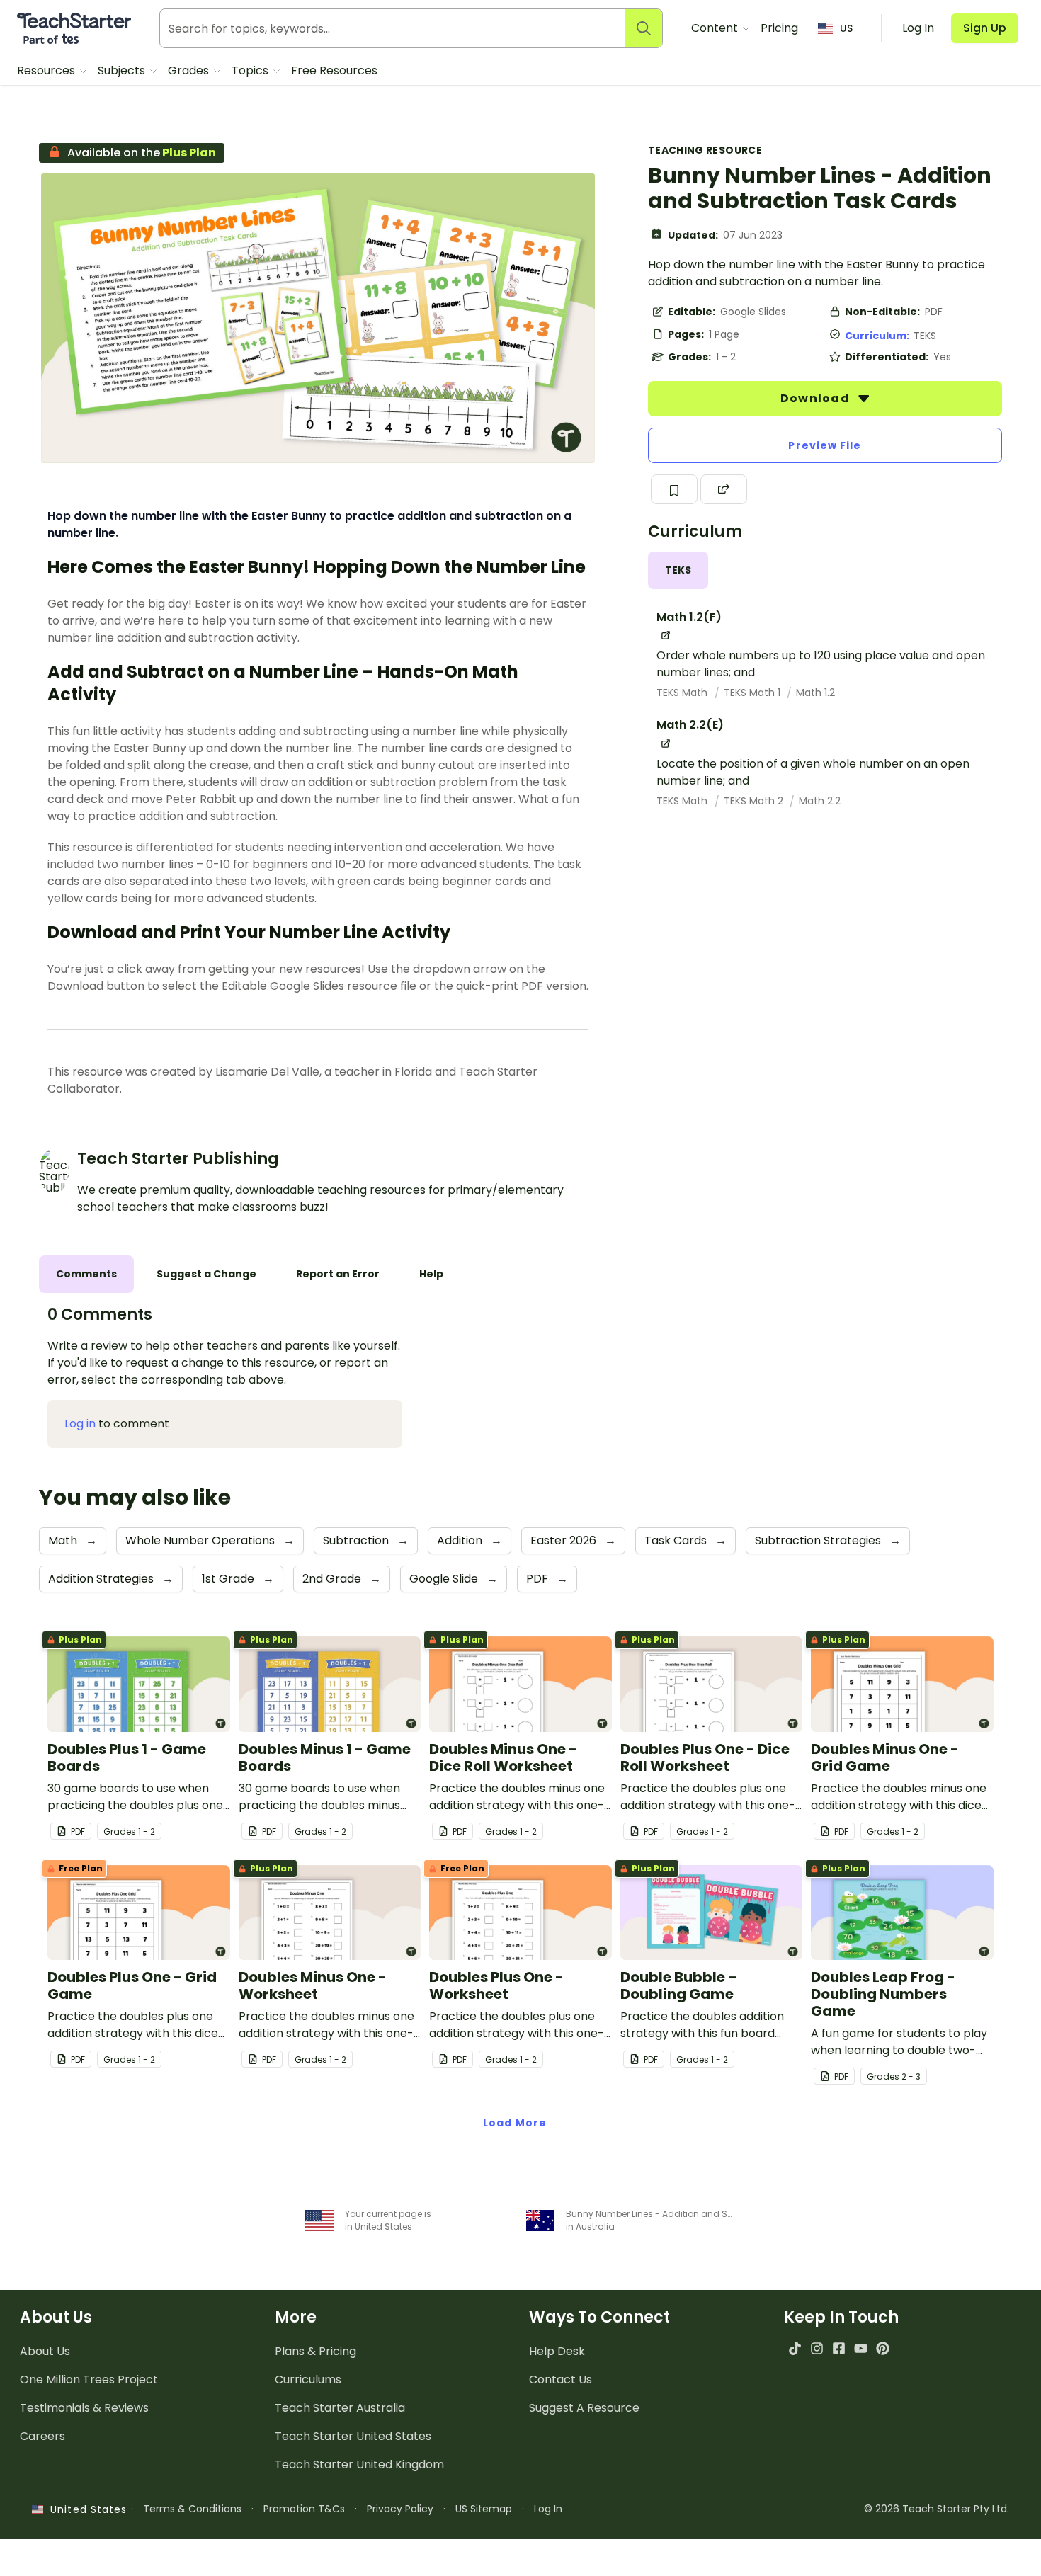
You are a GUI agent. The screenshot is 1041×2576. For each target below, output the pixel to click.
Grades (190, 70)
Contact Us (561, 2380)
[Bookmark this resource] (674, 489)
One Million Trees (89, 2380)
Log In (548, 2509)
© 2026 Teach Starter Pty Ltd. (937, 2509)
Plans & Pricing (315, 2351)
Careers (42, 2436)
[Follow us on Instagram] (817, 2348)
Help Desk (557, 2351)
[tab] (678, 570)
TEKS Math (683, 693)
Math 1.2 (815, 693)
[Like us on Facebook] (839, 2348)
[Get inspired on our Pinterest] (883, 2348)
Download (817, 398)
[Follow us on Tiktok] (795, 2348)
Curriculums (308, 2380)
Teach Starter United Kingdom (359, 2464)
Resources (47, 70)
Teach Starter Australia (340, 2408)
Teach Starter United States (353, 2436)
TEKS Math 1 (753, 693)
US (846, 28)
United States (85, 2509)
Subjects (123, 70)
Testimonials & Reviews (84, 2408)
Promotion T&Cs (304, 2509)
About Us (45, 2351)
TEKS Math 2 (755, 801)
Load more (515, 2123)
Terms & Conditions (192, 2509)
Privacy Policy (400, 2509)
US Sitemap (484, 2509)
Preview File (825, 445)
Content (716, 28)
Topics (251, 70)
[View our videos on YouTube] (861, 2348)
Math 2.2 (820, 801)
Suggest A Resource (584, 2408)
